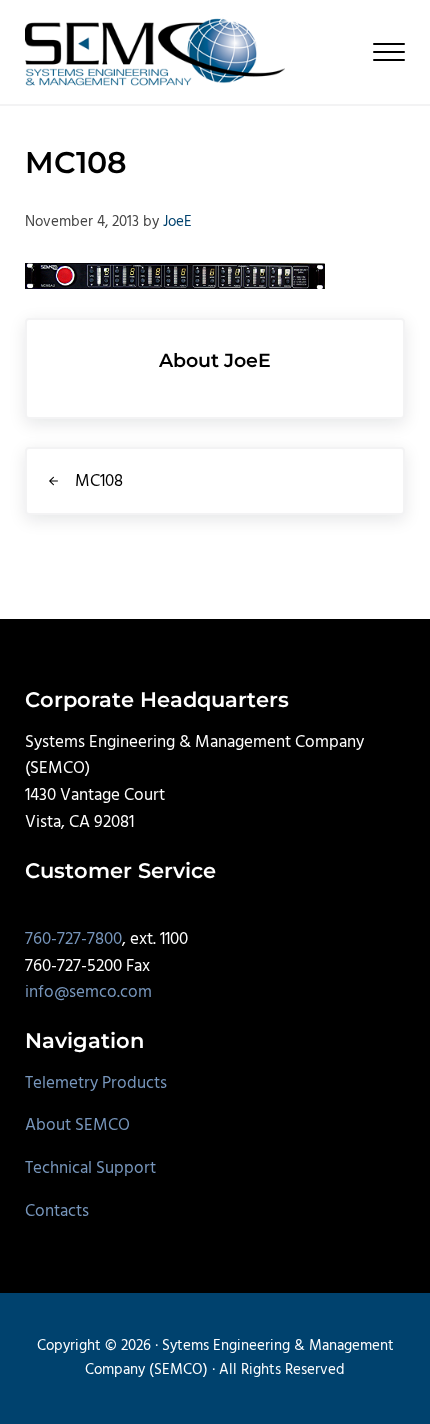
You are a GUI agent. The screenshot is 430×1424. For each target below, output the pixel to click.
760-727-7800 (73, 939)
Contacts (57, 1211)
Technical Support (90, 1168)
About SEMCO (77, 1125)
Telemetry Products (96, 1083)
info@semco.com (88, 992)
